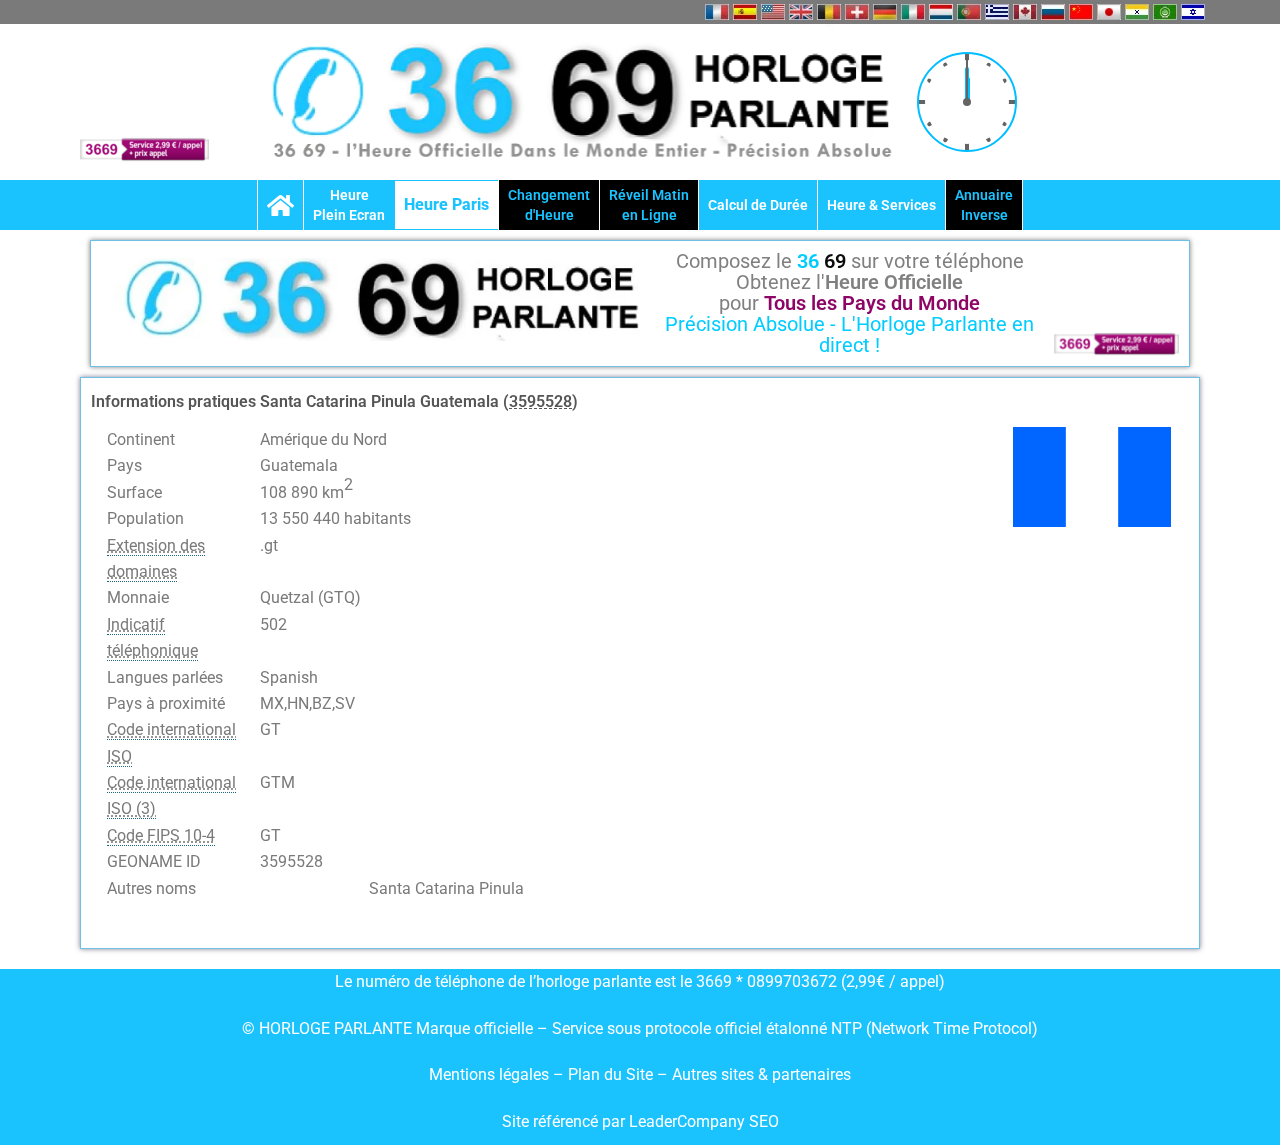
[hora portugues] (969, 12)
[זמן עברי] (1193, 12)
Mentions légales (489, 1074)
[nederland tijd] (941, 12)
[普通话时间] (1081, 12)
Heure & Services (881, 205)
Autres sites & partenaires (761, 1074)
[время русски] (1053, 12)
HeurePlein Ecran (349, 205)
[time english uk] (801, 12)
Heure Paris (446, 204)
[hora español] (745, 12)
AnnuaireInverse (984, 205)
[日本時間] (1109, 12)
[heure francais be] (829, 12)
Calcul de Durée (758, 205)
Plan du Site (612, 1074)
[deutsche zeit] (885, 12)
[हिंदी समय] (1137, 12)
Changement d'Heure (549, 205)
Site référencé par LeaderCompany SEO (640, 1121)
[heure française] (717, 12)
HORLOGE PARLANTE (335, 1028)
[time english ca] (1025, 12)
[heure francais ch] (857, 12)
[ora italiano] (913, 12)
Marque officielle (474, 1028)
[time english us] (773, 12)
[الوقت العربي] (1165, 12)
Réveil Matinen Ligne (649, 205)
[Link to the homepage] (280, 205)
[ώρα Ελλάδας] (997, 12)
